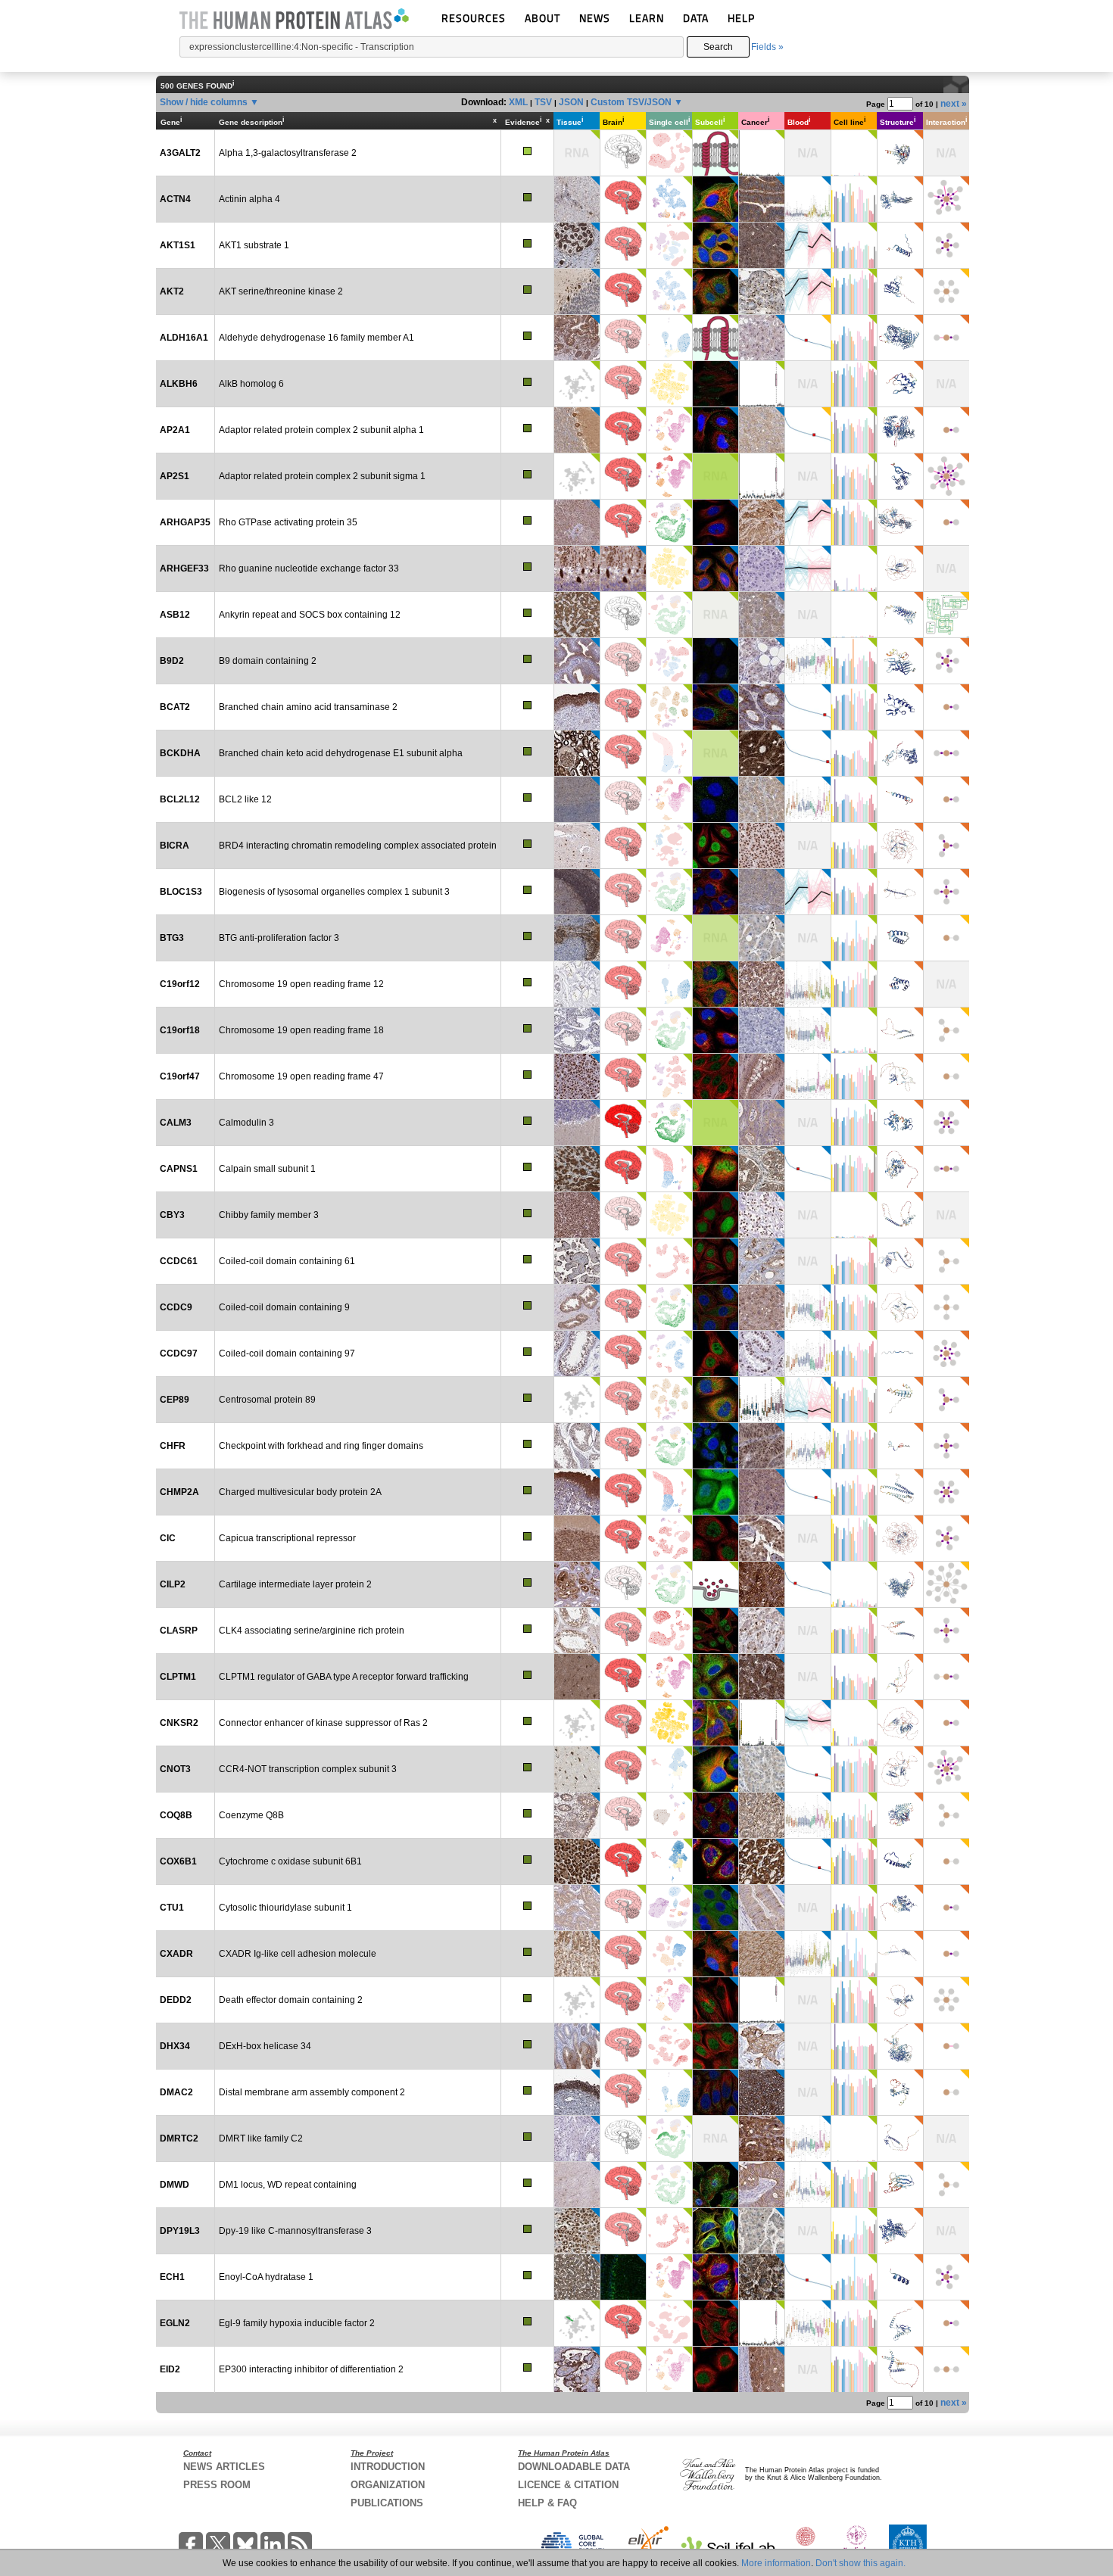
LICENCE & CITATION (568, 2485)
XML (518, 102)
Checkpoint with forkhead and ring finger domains (321, 1446)
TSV (543, 102)
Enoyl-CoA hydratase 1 (266, 2277)
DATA (696, 18)
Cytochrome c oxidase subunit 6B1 (290, 1861)
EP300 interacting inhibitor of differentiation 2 (311, 2369)
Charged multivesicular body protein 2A (300, 1492)
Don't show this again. (860, 2563)
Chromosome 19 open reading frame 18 (301, 1030)
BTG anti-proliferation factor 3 (279, 938)
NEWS (595, 18)
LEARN (647, 18)
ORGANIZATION (388, 2485)
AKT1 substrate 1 (254, 245)
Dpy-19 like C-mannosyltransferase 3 (295, 2231)
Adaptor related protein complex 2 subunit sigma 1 (322, 476)
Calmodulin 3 (246, 1123)
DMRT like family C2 (261, 2138)
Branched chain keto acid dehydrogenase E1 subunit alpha (341, 753)
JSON (571, 102)
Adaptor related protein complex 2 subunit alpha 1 (321, 430)
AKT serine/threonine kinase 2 (281, 291)
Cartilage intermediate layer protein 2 (295, 1584)
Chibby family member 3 (269, 1215)
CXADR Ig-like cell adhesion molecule (298, 1954)
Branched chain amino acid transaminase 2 (308, 707)
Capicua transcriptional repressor (287, 1538)
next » (954, 104)
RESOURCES (474, 18)
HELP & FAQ (547, 2503)
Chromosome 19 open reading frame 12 (301, 984)
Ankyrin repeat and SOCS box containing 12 (310, 615)
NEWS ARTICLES (224, 2467)
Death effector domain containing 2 (291, 2000)
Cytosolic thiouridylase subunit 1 (285, 1908)
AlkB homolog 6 (251, 384)
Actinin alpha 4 (249, 199)
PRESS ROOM (217, 2485)
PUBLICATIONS (387, 2503)
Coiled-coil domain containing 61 (287, 1261)
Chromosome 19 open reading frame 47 (301, 1076)
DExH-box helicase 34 (265, 2046)
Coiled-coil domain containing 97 (287, 1353)
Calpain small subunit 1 (267, 1169)
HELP (741, 18)
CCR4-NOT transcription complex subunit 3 (308, 1769)
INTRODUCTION (388, 2467)
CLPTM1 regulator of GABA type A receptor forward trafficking (344, 1677)
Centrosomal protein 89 (267, 1400)
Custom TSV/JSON (631, 102)
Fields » (767, 47)
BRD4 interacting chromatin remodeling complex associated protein (358, 846)
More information (776, 2563)
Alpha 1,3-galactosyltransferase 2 (288, 153)
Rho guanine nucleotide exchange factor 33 (309, 568)
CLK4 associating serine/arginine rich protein (312, 1631)
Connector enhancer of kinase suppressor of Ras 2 (323, 1723)
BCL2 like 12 (245, 799)
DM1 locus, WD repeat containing (288, 2185)
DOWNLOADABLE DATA (574, 2467)
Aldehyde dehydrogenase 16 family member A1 (316, 338)
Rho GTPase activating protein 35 (288, 522)
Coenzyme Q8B (251, 1815)
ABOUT (542, 18)
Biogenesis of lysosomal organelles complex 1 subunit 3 (334, 892)
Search (718, 47)
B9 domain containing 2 (268, 661)
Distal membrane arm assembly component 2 (312, 2092)
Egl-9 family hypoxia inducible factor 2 (297, 2323)
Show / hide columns (204, 102)
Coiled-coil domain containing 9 (284, 1307)
